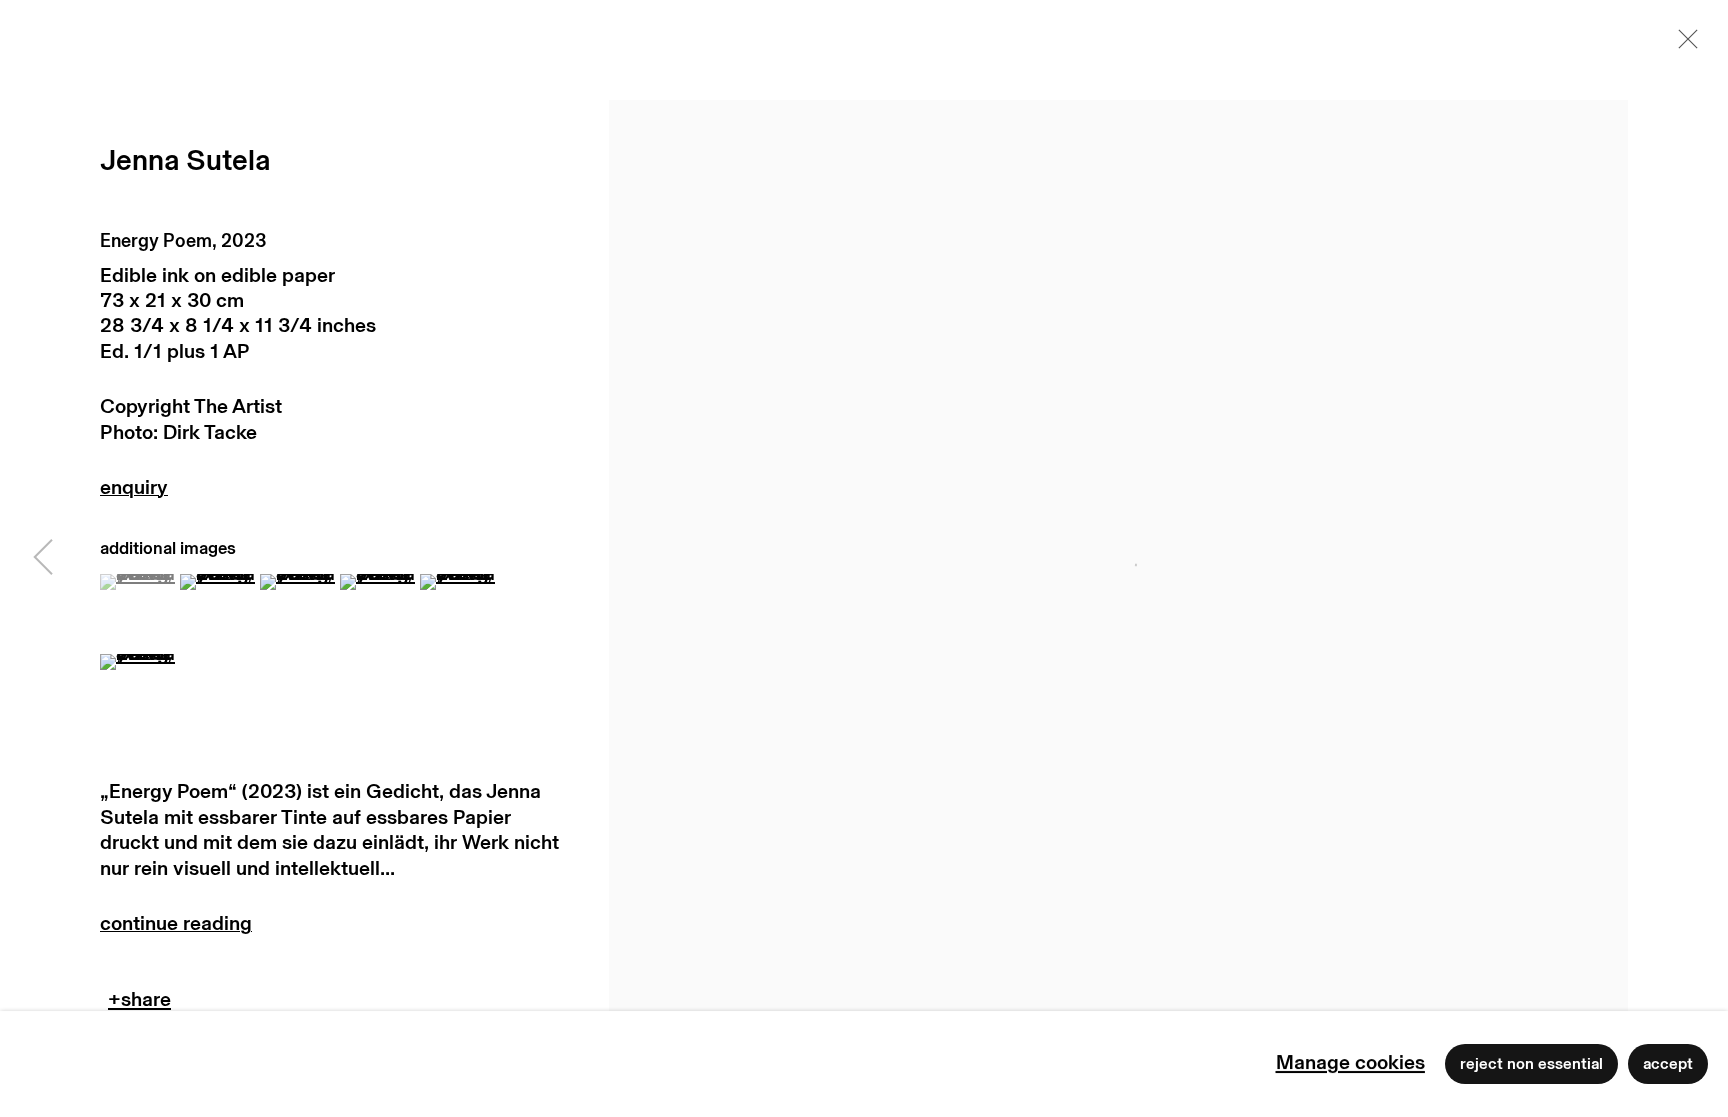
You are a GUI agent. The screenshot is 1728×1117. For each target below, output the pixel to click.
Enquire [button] (329, 492)
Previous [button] (43, 559)
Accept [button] (1668, 1064)
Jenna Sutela (185, 161)
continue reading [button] (329, 928)
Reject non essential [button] (1531, 1064)
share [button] (139, 1004)
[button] (137, 582)
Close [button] (1683, 45)
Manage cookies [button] (1350, 1063)
